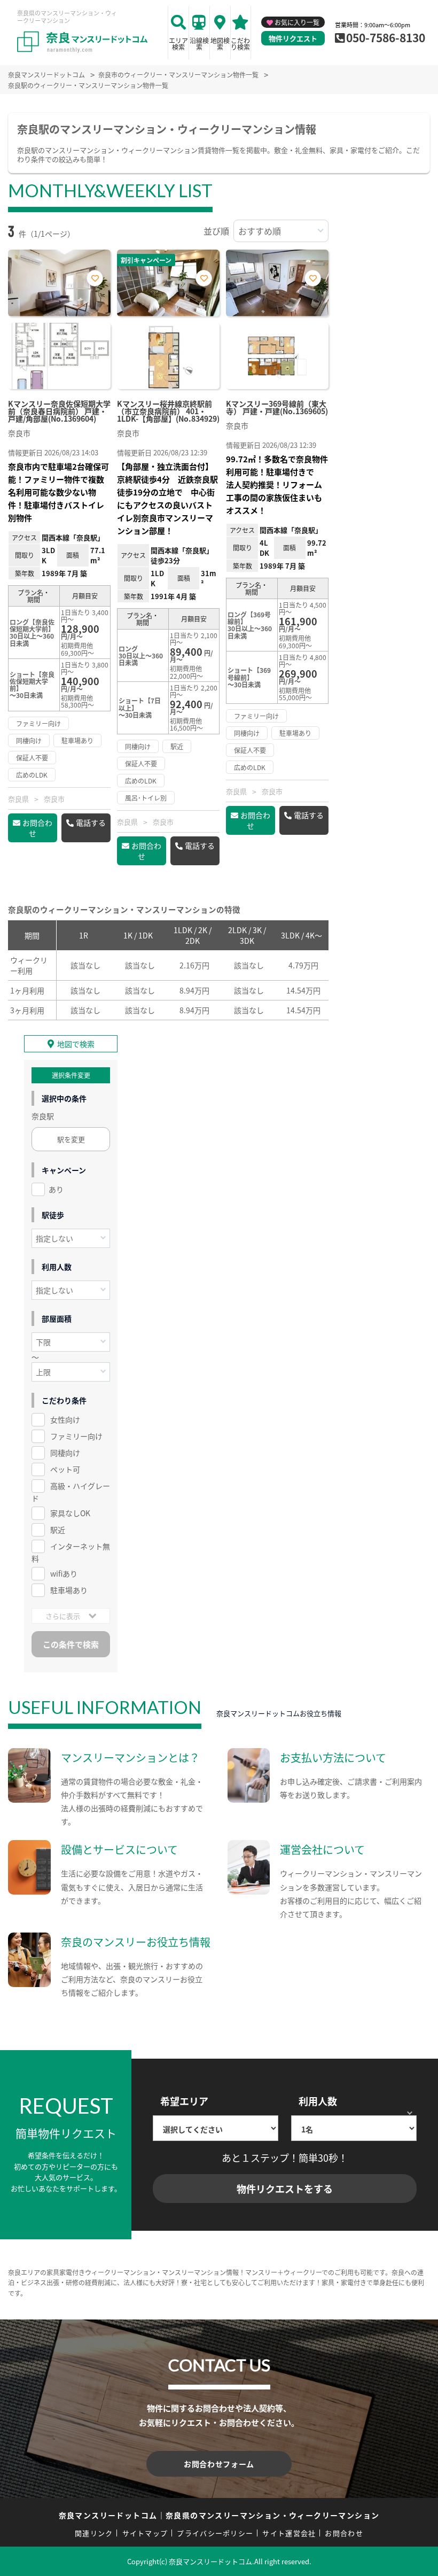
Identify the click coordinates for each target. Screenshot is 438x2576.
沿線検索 (199, 44)
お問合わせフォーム (219, 2464)
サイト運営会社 (289, 2533)
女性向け (65, 1419)
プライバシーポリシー (215, 2533)
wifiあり (64, 1573)
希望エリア (184, 2101)
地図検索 (220, 44)
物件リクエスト (293, 38)
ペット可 (65, 1469)
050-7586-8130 (386, 37)
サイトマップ (145, 2533)
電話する (91, 823)
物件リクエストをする (285, 2189)
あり (56, 1189)
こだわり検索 (240, 44)
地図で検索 (76, 1044)
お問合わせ (37, 828)
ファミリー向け (76, 1436)
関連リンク (94, 2533)
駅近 (58, 1530)
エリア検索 (178, 44)
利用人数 (318, 2101)
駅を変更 (71, 1139)
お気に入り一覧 (297, 22)
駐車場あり (69, 1590)
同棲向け (65, 1453)
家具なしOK (70, 1513)
